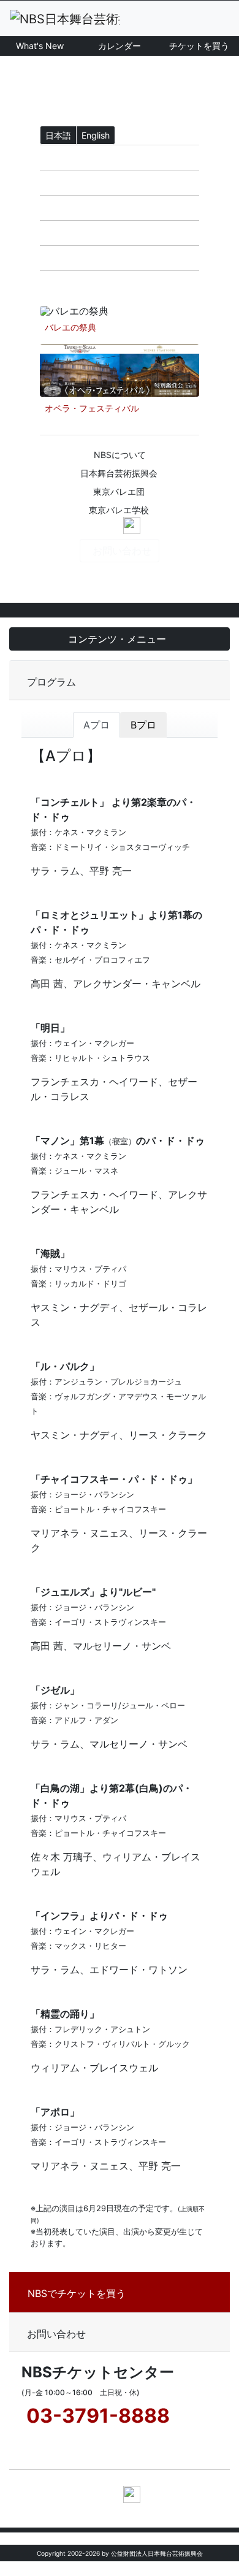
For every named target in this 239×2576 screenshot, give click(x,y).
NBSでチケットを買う (77, 2293)
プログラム (51, 682)
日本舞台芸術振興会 (119, 473)
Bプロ (143, 725)
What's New (40, 46)
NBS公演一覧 (79, 208)
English (96, 135)
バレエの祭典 (70, 327)
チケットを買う (199, 46)
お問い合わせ (122, 551)
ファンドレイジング (94, 283)
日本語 (58, 135)
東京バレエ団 (119, 491)
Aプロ (97, 725)
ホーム (64, 158)
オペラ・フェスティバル (92, 408)
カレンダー (120, 46)
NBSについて (120, 455)
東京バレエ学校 (119, 510)
